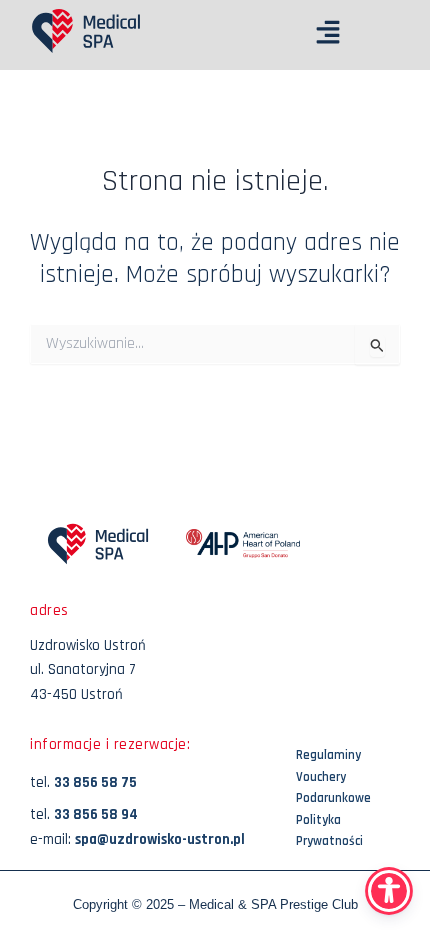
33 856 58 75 (95, 782)
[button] (246, 35)
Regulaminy (328, 755)
